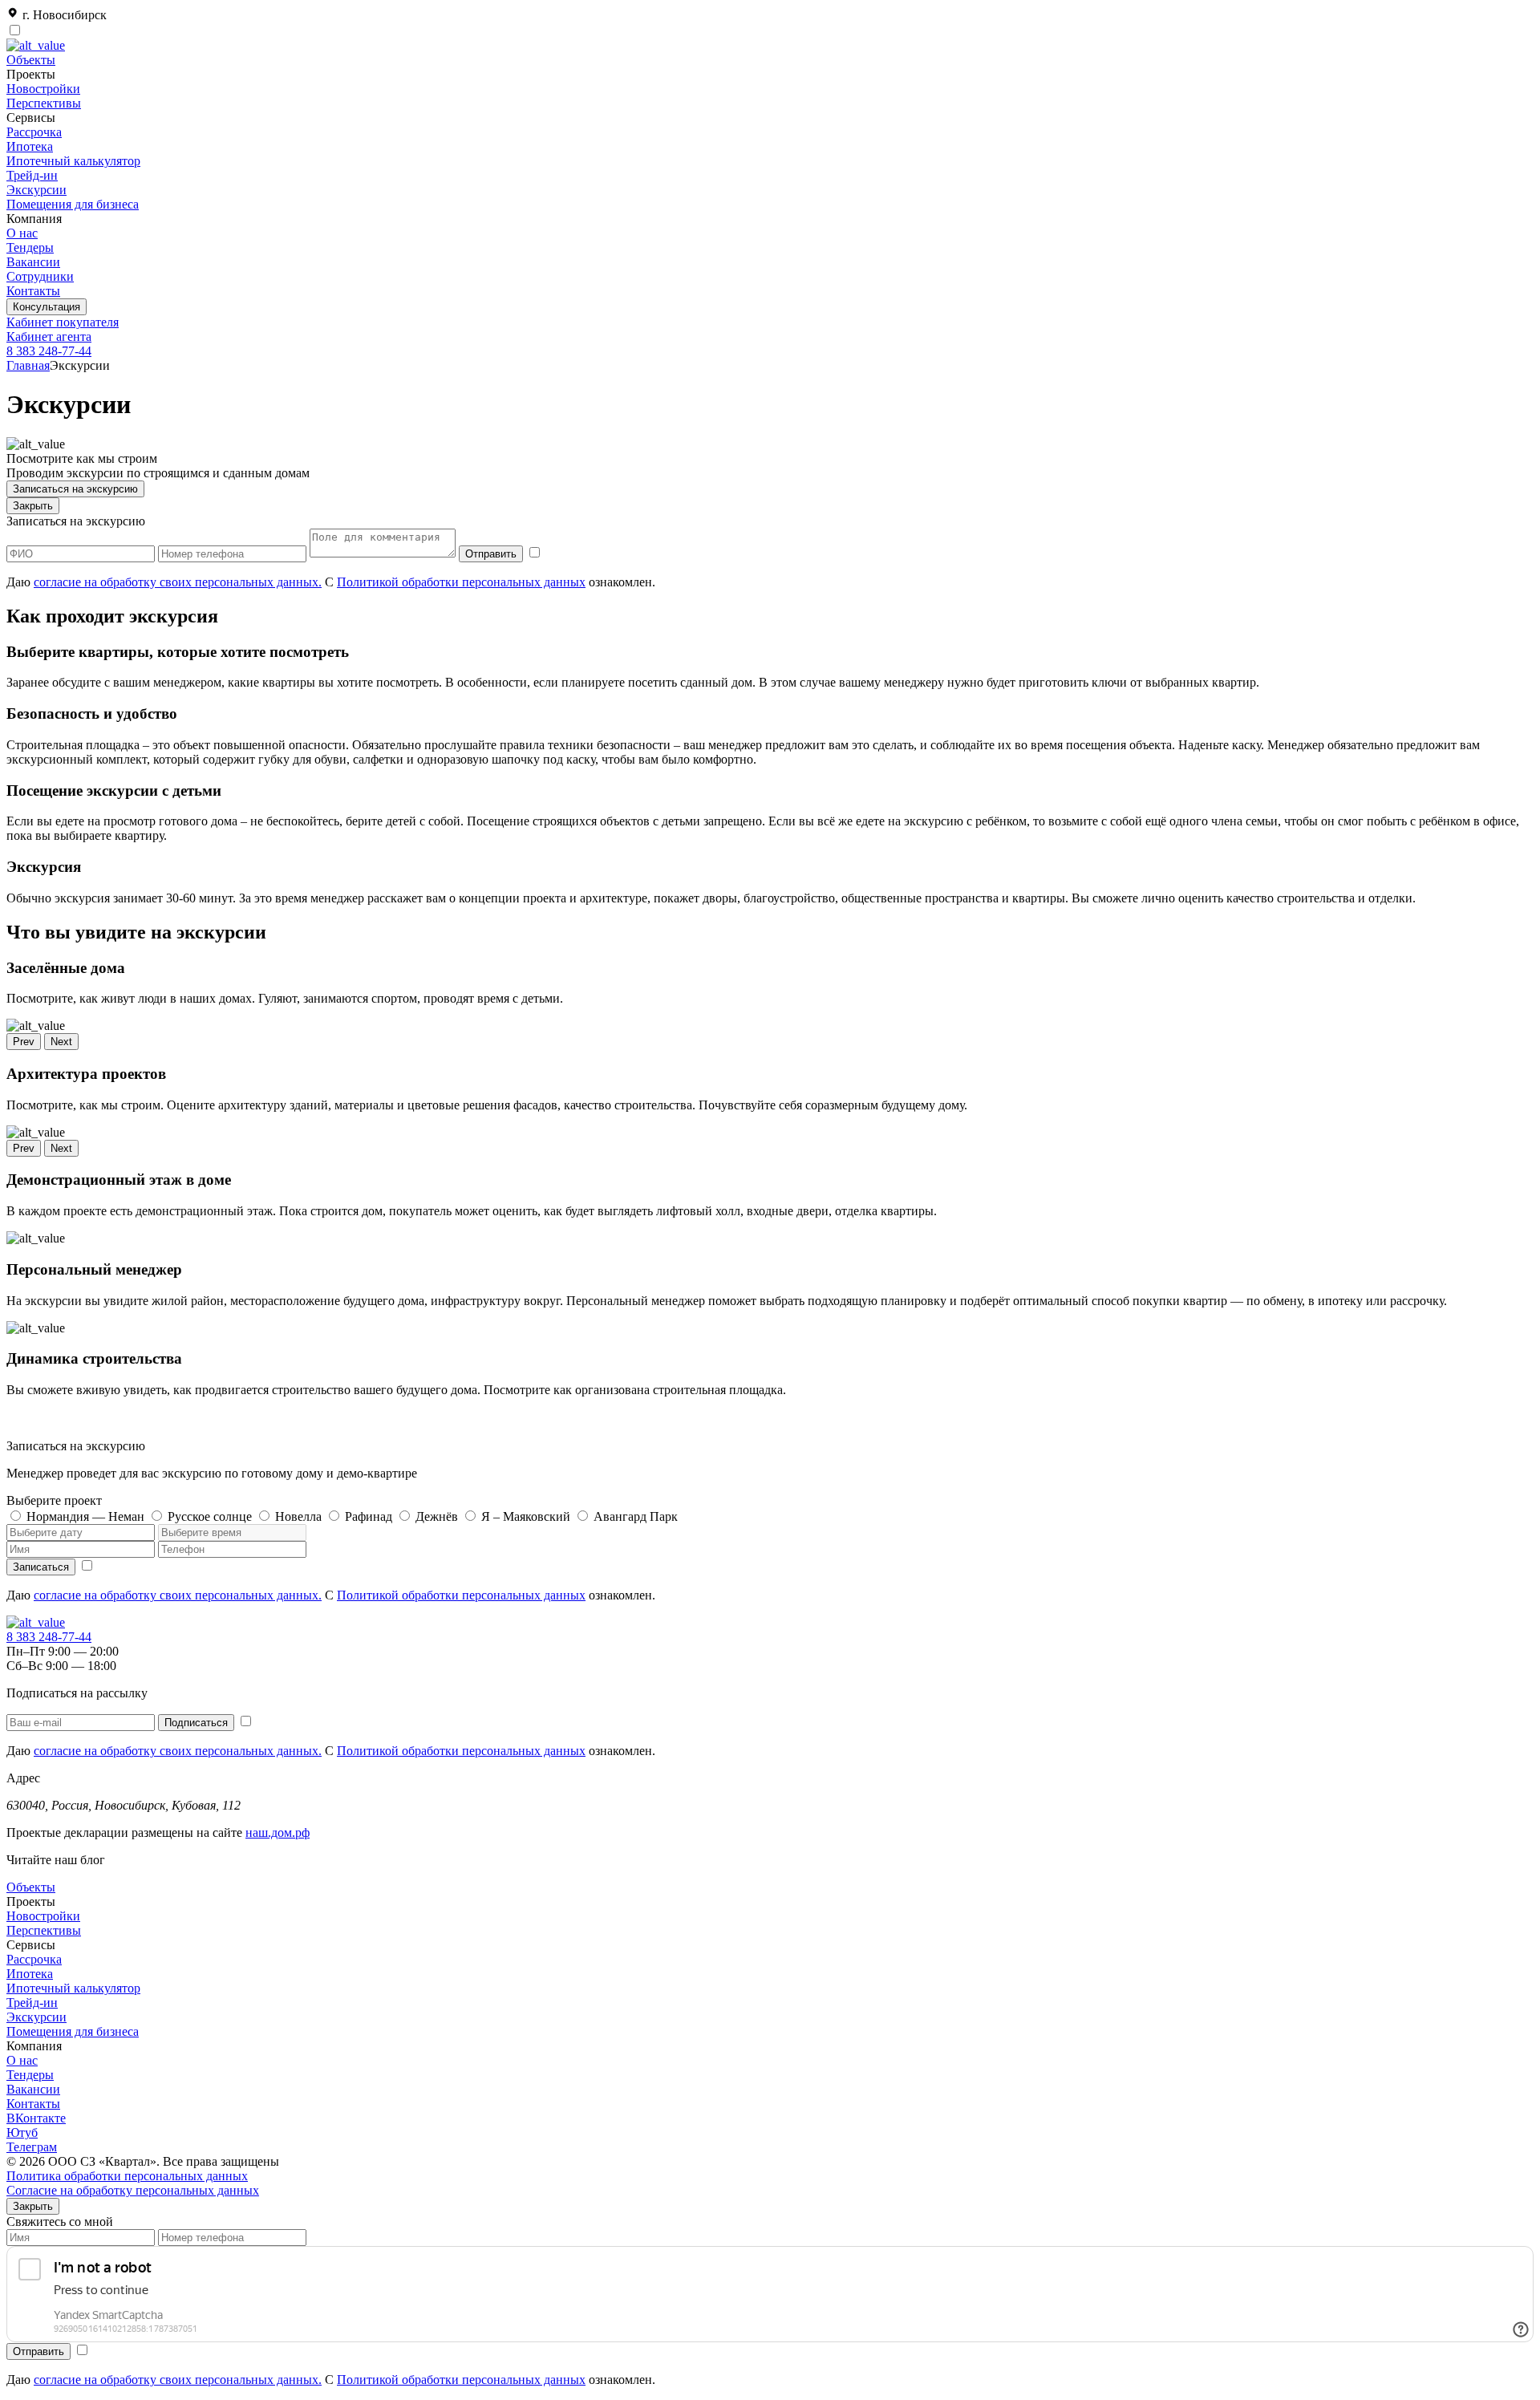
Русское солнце (210, 1516)
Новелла (298, 1516)
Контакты (33, 291)
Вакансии (33, 262)
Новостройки (43, 89)
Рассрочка (34, 132)
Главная (28, 365)
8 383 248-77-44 (49, 351)
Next (61, 1042)
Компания (34, 2046)
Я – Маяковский (526, 1516)
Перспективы (44, 103)
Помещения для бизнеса (73, 204)
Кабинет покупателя (63, 322)
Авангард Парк (636, 1516)
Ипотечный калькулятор (73, 161)
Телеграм (32, 2147)
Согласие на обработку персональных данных (133, 2190)
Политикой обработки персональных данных (461, 582)
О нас (22, 233)
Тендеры (30, 247)
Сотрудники (40, 276)
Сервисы (31, 1945)
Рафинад (369, 1516)
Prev (24, 1042)
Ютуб (22, 2132)
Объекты (31, 60)
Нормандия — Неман (85, 1516)
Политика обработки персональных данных (127, 2176)
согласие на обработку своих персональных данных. (178, 582)
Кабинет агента (49, 336)
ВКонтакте (36, 2118)
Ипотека (30, 146)
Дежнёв (437, 1516)
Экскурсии (36, 190)
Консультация (47, 307)
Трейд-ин (32, 175)
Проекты (31, 1901)
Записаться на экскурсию (75, 489)
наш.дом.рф (278, 1832)
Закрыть (33, 506)
